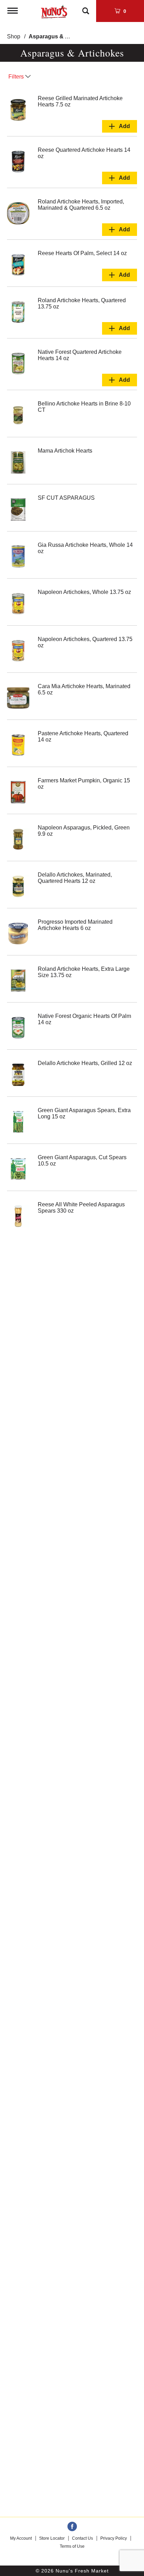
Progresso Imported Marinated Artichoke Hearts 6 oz (75, 925)
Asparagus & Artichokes (61, 36)
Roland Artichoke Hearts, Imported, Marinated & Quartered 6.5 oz (81, 205)
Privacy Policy (114, 2538)
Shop (14, 36)
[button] (120, 126)
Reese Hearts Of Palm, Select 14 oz (82, 253)
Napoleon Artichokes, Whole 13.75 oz (84, 592)
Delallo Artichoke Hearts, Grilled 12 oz (85, 1063)
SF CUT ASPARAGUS (66, 498)
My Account (21, 2538)
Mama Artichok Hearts (65, 451)
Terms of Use (72, 2546)
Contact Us (82, 2538)
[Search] (86, 8)
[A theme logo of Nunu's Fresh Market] (54, 10)
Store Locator (52, 2538)
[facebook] (72, 2527)
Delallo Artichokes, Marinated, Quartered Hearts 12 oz (75, 878)
